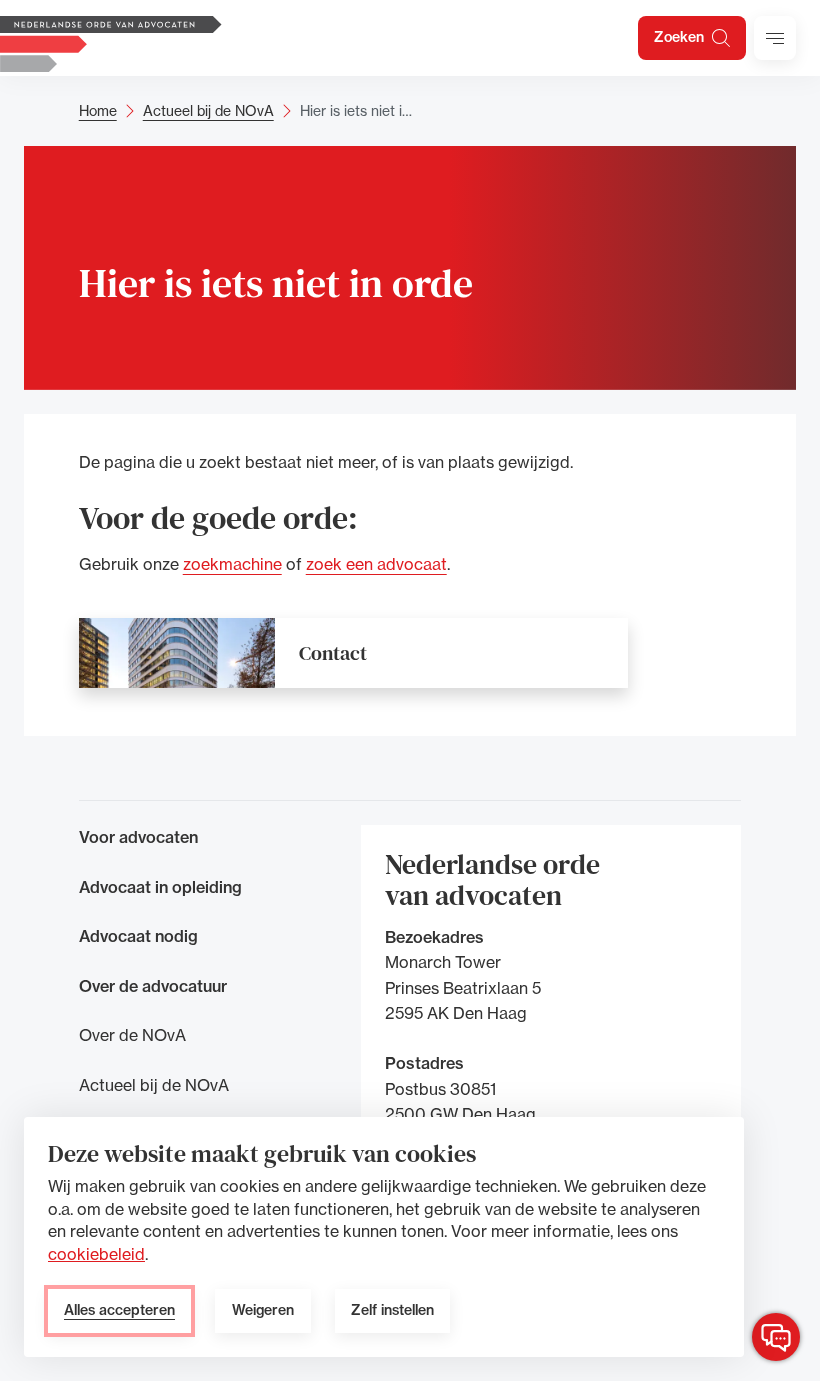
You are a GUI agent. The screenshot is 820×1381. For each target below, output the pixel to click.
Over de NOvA (132, 1035)
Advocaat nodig (138, 936)
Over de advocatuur (153, 986)
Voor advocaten (138, 837)
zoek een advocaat (376, 564)
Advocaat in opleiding (160, 887)
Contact (333, 653)
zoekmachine (232, 564)
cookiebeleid (96, 1254)
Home (98, 110)
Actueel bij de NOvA (208, 110)
